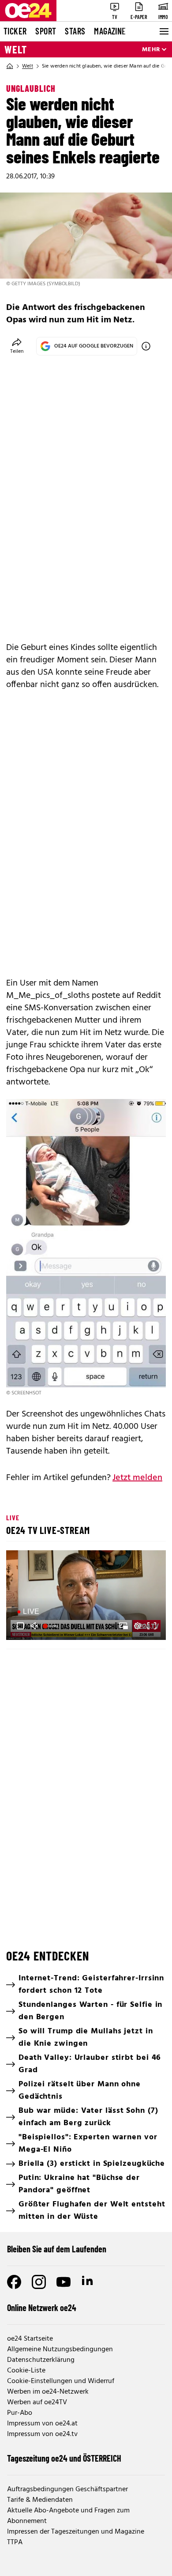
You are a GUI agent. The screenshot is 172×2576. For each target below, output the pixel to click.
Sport (46, 31)
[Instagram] (39, 2282)
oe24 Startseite (30, 2339)
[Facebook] (14, 2282)
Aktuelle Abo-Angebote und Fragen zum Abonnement (68, 2516)
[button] (87, 1596)
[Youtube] (64, 2282)
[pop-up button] (138, 1626)
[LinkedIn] (88, 2282)
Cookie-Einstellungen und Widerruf (61, 2381)
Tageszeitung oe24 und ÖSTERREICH (64, 2458)
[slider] (52, 1626)
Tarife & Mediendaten (40, 2500)
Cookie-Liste (26, 2371)
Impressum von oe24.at (42, 2424)
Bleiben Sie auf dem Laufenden (57, 2249)
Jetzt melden (137, 1478)
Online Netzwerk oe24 (42, 2308)
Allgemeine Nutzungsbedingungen (60, 2349)
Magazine (110, 31)
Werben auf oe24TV (37, 2402)
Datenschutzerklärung (41, 2360)
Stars (75, 31)
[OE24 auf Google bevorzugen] (146, 346)
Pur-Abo (20, 2413)
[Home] (10, 66)
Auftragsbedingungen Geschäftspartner (67, 2489)
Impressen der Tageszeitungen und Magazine (76, 2532)
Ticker (15, 31)
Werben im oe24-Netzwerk (48, 2392)
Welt (16, 49)
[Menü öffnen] (163, 31)
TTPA (15, 2542)
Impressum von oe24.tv (42, 2434)
